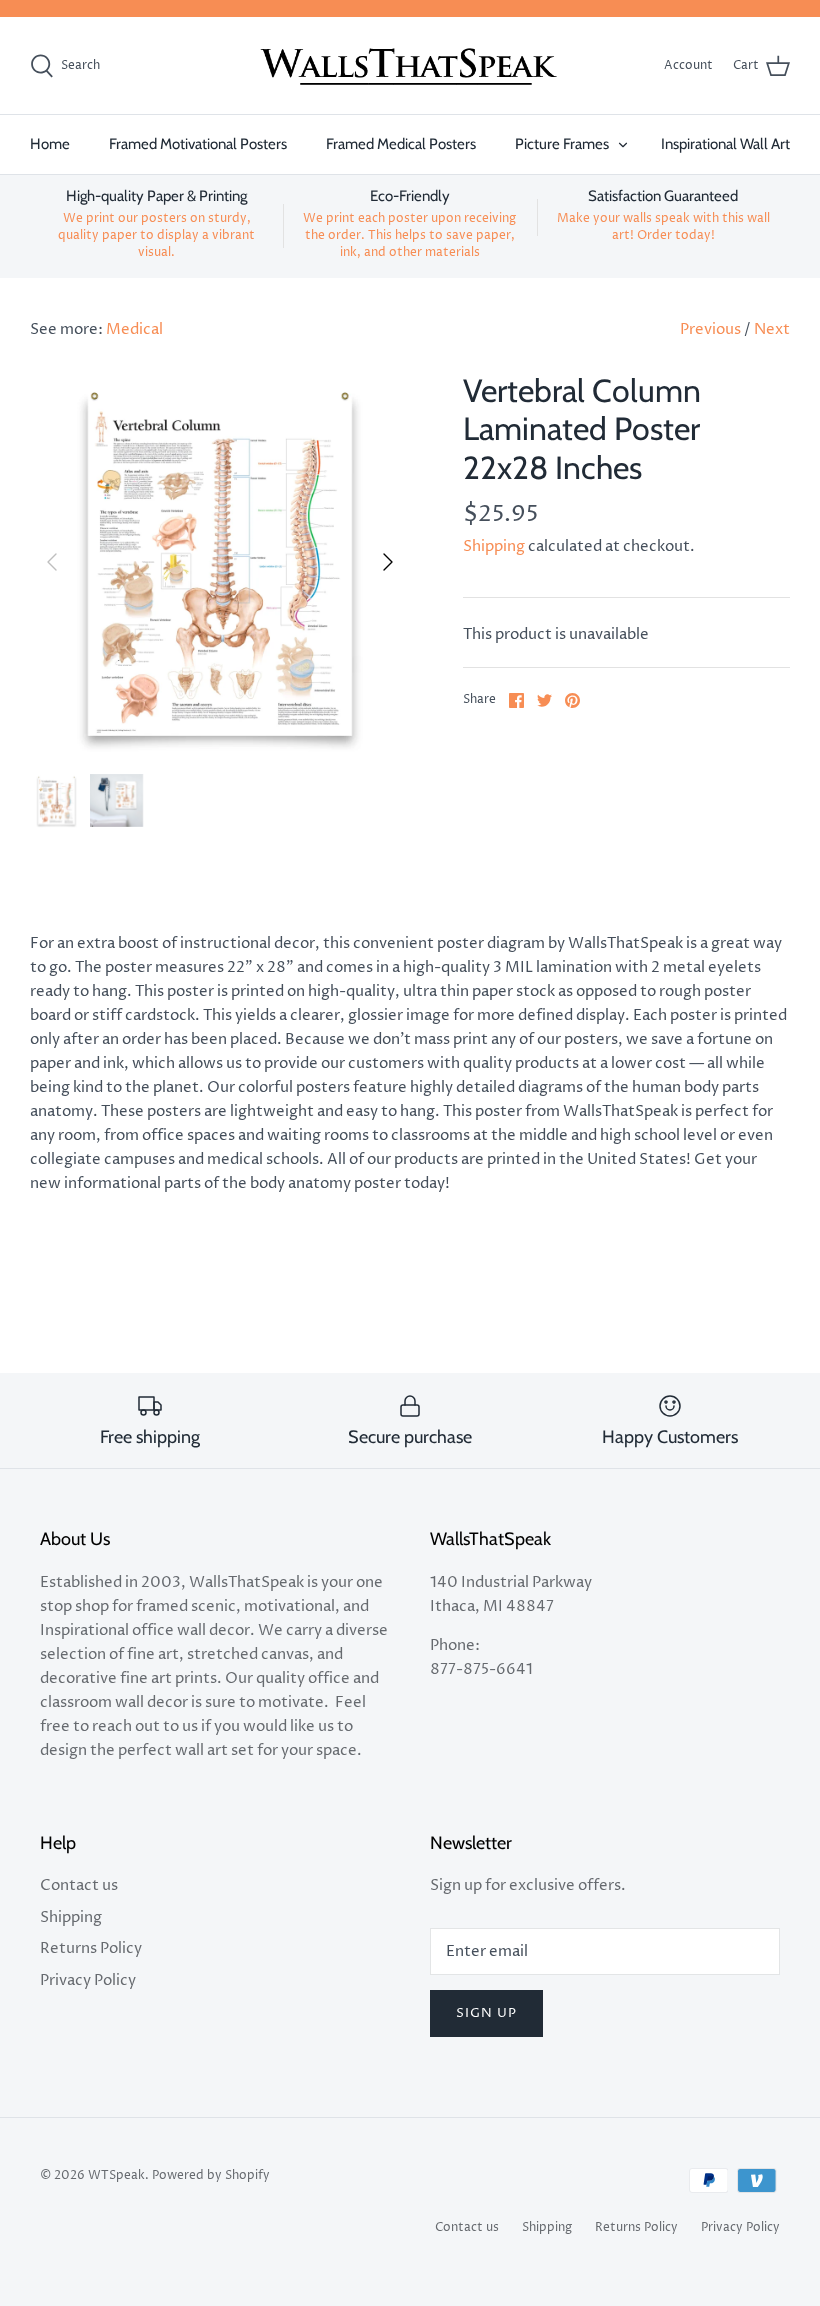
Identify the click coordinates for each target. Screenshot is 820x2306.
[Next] (388, 562)
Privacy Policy (88, 1980)
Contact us (79, 1885)
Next (772, 329)
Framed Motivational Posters (198, 144)
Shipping (494, 546)
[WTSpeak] (410, 66)
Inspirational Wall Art (725, 144)
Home (50, 144)
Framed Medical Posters (401, 144)
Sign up (486, 2013)
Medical (134, 329)
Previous (710, 329)
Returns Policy (91, 1948)
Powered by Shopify (211, 2175)
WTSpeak (116, 2175)
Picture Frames (562, 144)
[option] (220, 562)
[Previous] (52, 562)
